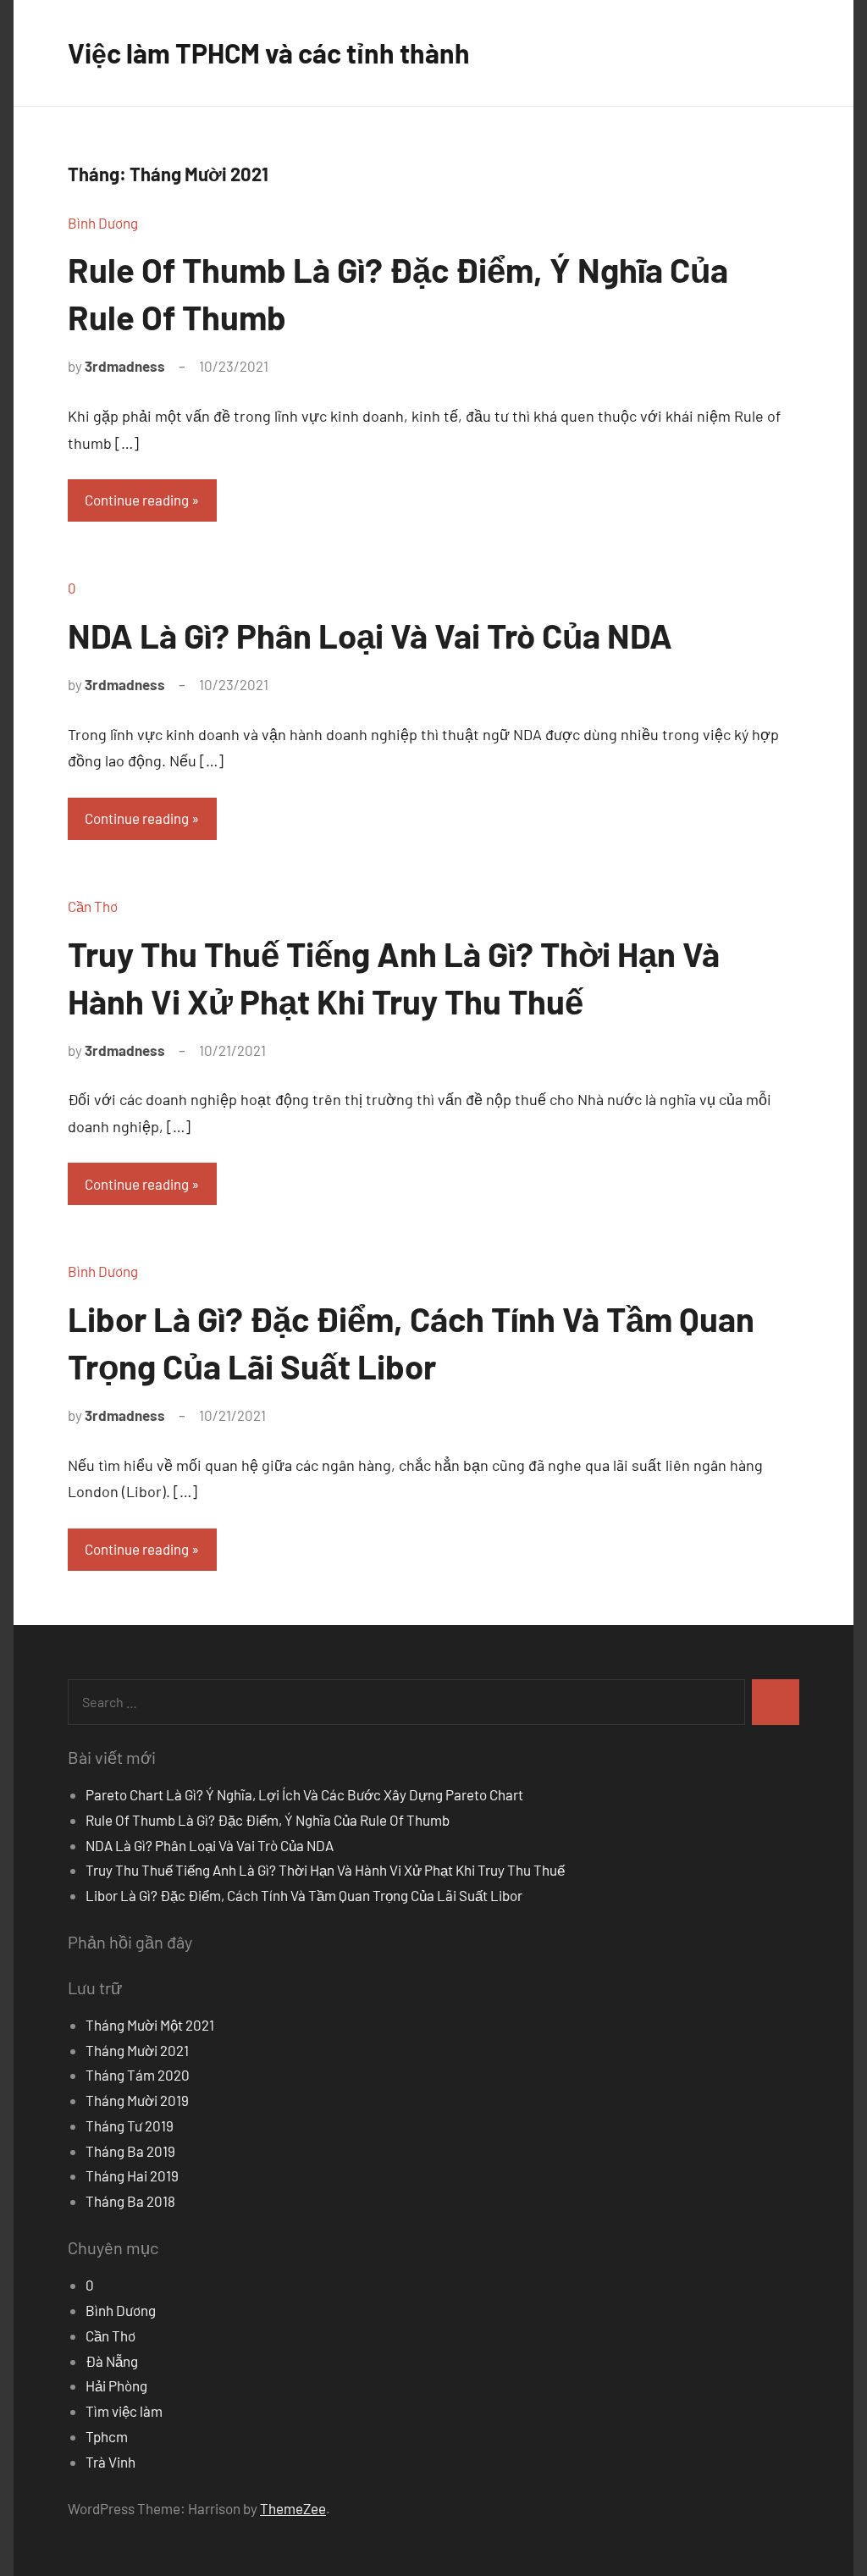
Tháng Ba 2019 (130, 2151)
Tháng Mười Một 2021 (150, 2025)
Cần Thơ (93, 906)
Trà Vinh (110, 2462)
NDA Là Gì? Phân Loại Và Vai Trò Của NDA (370, 635)
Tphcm (107, 2436)
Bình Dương (103, 223)
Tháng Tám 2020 (138, 2075)
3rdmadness (125, 366)
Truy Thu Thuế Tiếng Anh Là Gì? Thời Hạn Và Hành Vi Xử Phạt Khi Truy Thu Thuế (325, 1870)
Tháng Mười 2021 (137, 2050)
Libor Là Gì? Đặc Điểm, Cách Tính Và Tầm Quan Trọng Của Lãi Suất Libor (304, 1895)
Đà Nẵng (112, 2361)
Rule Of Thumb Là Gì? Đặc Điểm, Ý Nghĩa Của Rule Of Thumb (268, 1820)
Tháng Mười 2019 (137, 2100)
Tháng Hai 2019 (132, 2175)
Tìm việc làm (124, 2411)
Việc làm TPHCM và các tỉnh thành (269, 53)
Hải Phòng (116, 2385)
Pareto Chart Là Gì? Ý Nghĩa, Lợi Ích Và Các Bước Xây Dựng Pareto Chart (304, 1794)
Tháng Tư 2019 (130, 2125)
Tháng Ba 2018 (130, 2201)
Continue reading (137, 500)
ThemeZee (293, 2508)
